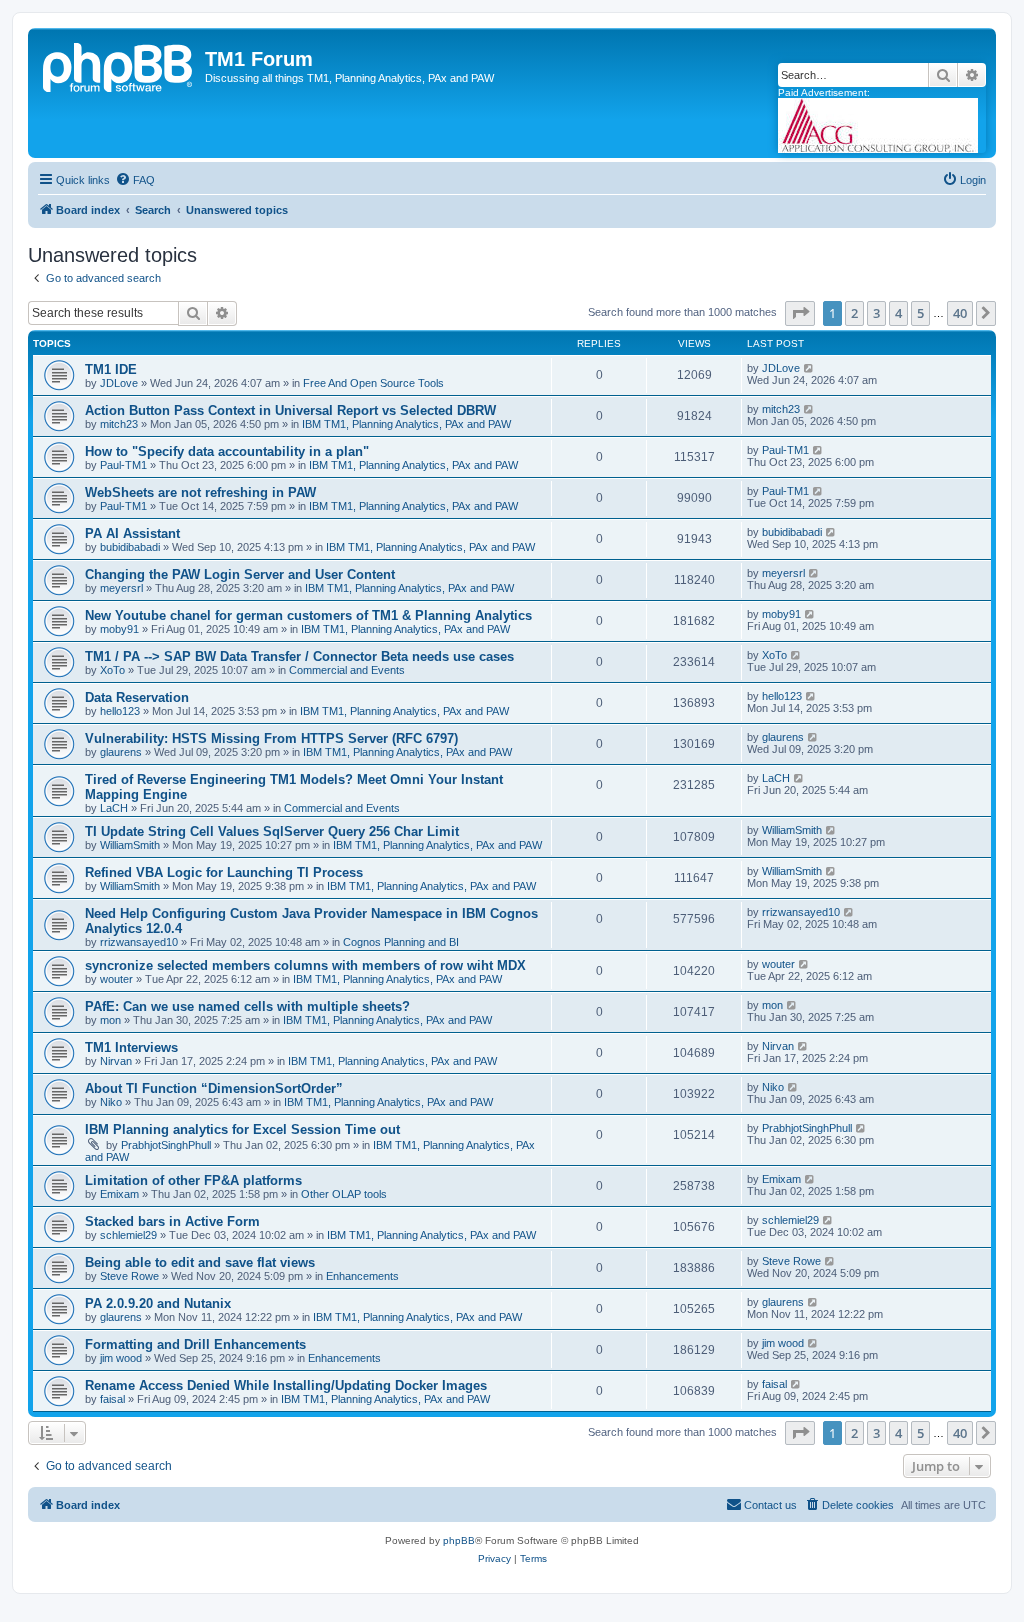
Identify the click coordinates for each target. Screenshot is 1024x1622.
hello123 (120, 711)
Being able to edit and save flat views (200, 1262)
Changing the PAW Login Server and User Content (240, 574)
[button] (800, 313)
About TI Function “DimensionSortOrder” (214, 1088)
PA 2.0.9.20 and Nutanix (158, 1303)
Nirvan (116, 1061)
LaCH (114, 808)
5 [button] (920, 313)
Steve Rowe (129, 1276)
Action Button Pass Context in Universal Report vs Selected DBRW (290, 410)
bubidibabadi (130, 547)
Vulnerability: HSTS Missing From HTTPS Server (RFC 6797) (271, 738)
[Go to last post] (809, 368)
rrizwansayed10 (139, 942)
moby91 (119, 629)
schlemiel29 (128, 1235)
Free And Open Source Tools (373, 383)
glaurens (121, 752)
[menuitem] (135, 180)
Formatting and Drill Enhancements (195, 1344)
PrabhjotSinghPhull (166, 1145)
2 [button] (854, 313)
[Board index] (119, 65)
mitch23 (119, 424)
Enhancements (362, 1276)
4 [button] (898, 313)
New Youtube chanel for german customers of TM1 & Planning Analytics (308, 615)
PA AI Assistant (132, 533)
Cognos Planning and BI (401, 942)
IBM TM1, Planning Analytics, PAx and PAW (406, 424)
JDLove (119, 383)
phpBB (459, 1540)
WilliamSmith (130, 845)
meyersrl (121, 588)
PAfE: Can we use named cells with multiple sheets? (247, 1006)
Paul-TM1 (123, 465)
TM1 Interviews (131, 1047)
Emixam (119, 1194)
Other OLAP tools (344, 1194)
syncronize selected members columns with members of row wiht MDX (305, 965)
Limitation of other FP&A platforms (193, 1180)
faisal (112, 1399)
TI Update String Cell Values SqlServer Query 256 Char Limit (272, 831)
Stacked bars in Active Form (172, 1221)
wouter (116, 979)
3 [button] (876, 313)
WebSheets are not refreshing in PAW (200, 492)
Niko (111, 1102)
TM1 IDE (111, 369)
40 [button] (960, 313)
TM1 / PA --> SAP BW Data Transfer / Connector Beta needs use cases (299, 656)
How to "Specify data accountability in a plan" (227, 451)
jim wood (121, 1358)
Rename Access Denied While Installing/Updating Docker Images (286, 1385)
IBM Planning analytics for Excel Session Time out (242, 1129)
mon (110, 1020)
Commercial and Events (347, 670)
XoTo (112, 670)
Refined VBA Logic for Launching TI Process (224, 872)
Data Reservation (137, 697)
